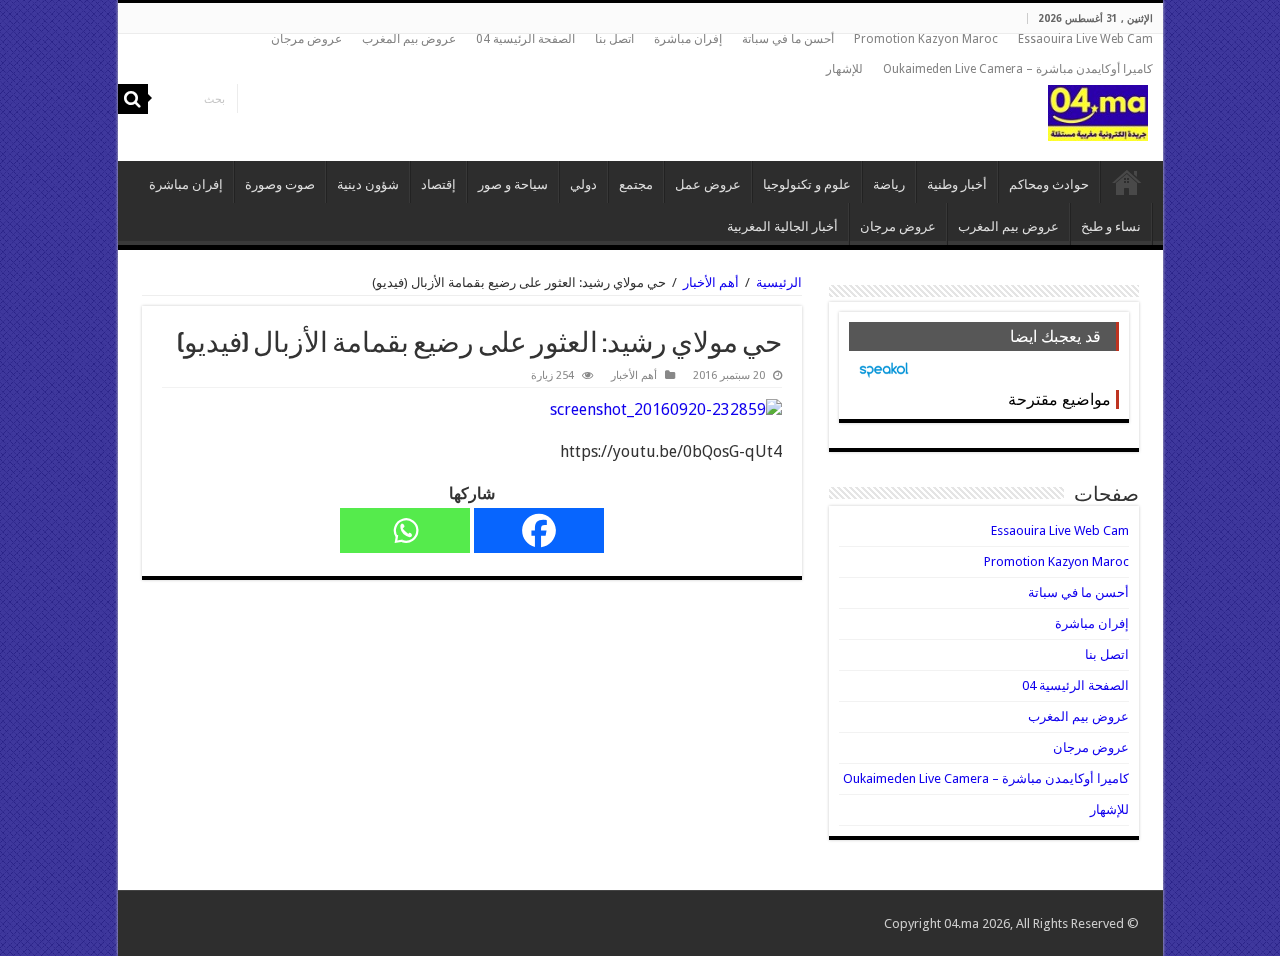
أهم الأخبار (711, 282)
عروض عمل (708, 184)
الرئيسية (1127, 182)
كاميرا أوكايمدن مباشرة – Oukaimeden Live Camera (1018, 69)
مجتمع (636, 184)
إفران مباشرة (688, 39)
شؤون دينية (368, 184)
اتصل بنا (614, 39)
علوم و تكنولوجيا (807, 184)
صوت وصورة (280, 184)
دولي (583, 184)
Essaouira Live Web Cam (1085, 39)
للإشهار (844, 69)
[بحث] (133, 99)
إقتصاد (438, 184)
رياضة (889, 184)
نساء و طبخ (1111, 226)
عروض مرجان (306, 39)
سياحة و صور (513, 184)
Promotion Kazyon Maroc (926, 39)
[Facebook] (539, 530)
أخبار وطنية (957, 184)
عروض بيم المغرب (409, 39)
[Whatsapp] (405, 530)
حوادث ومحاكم (1049, 184)
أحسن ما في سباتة (788, 39)
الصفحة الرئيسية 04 (525, 39)
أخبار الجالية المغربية (782, 226)
